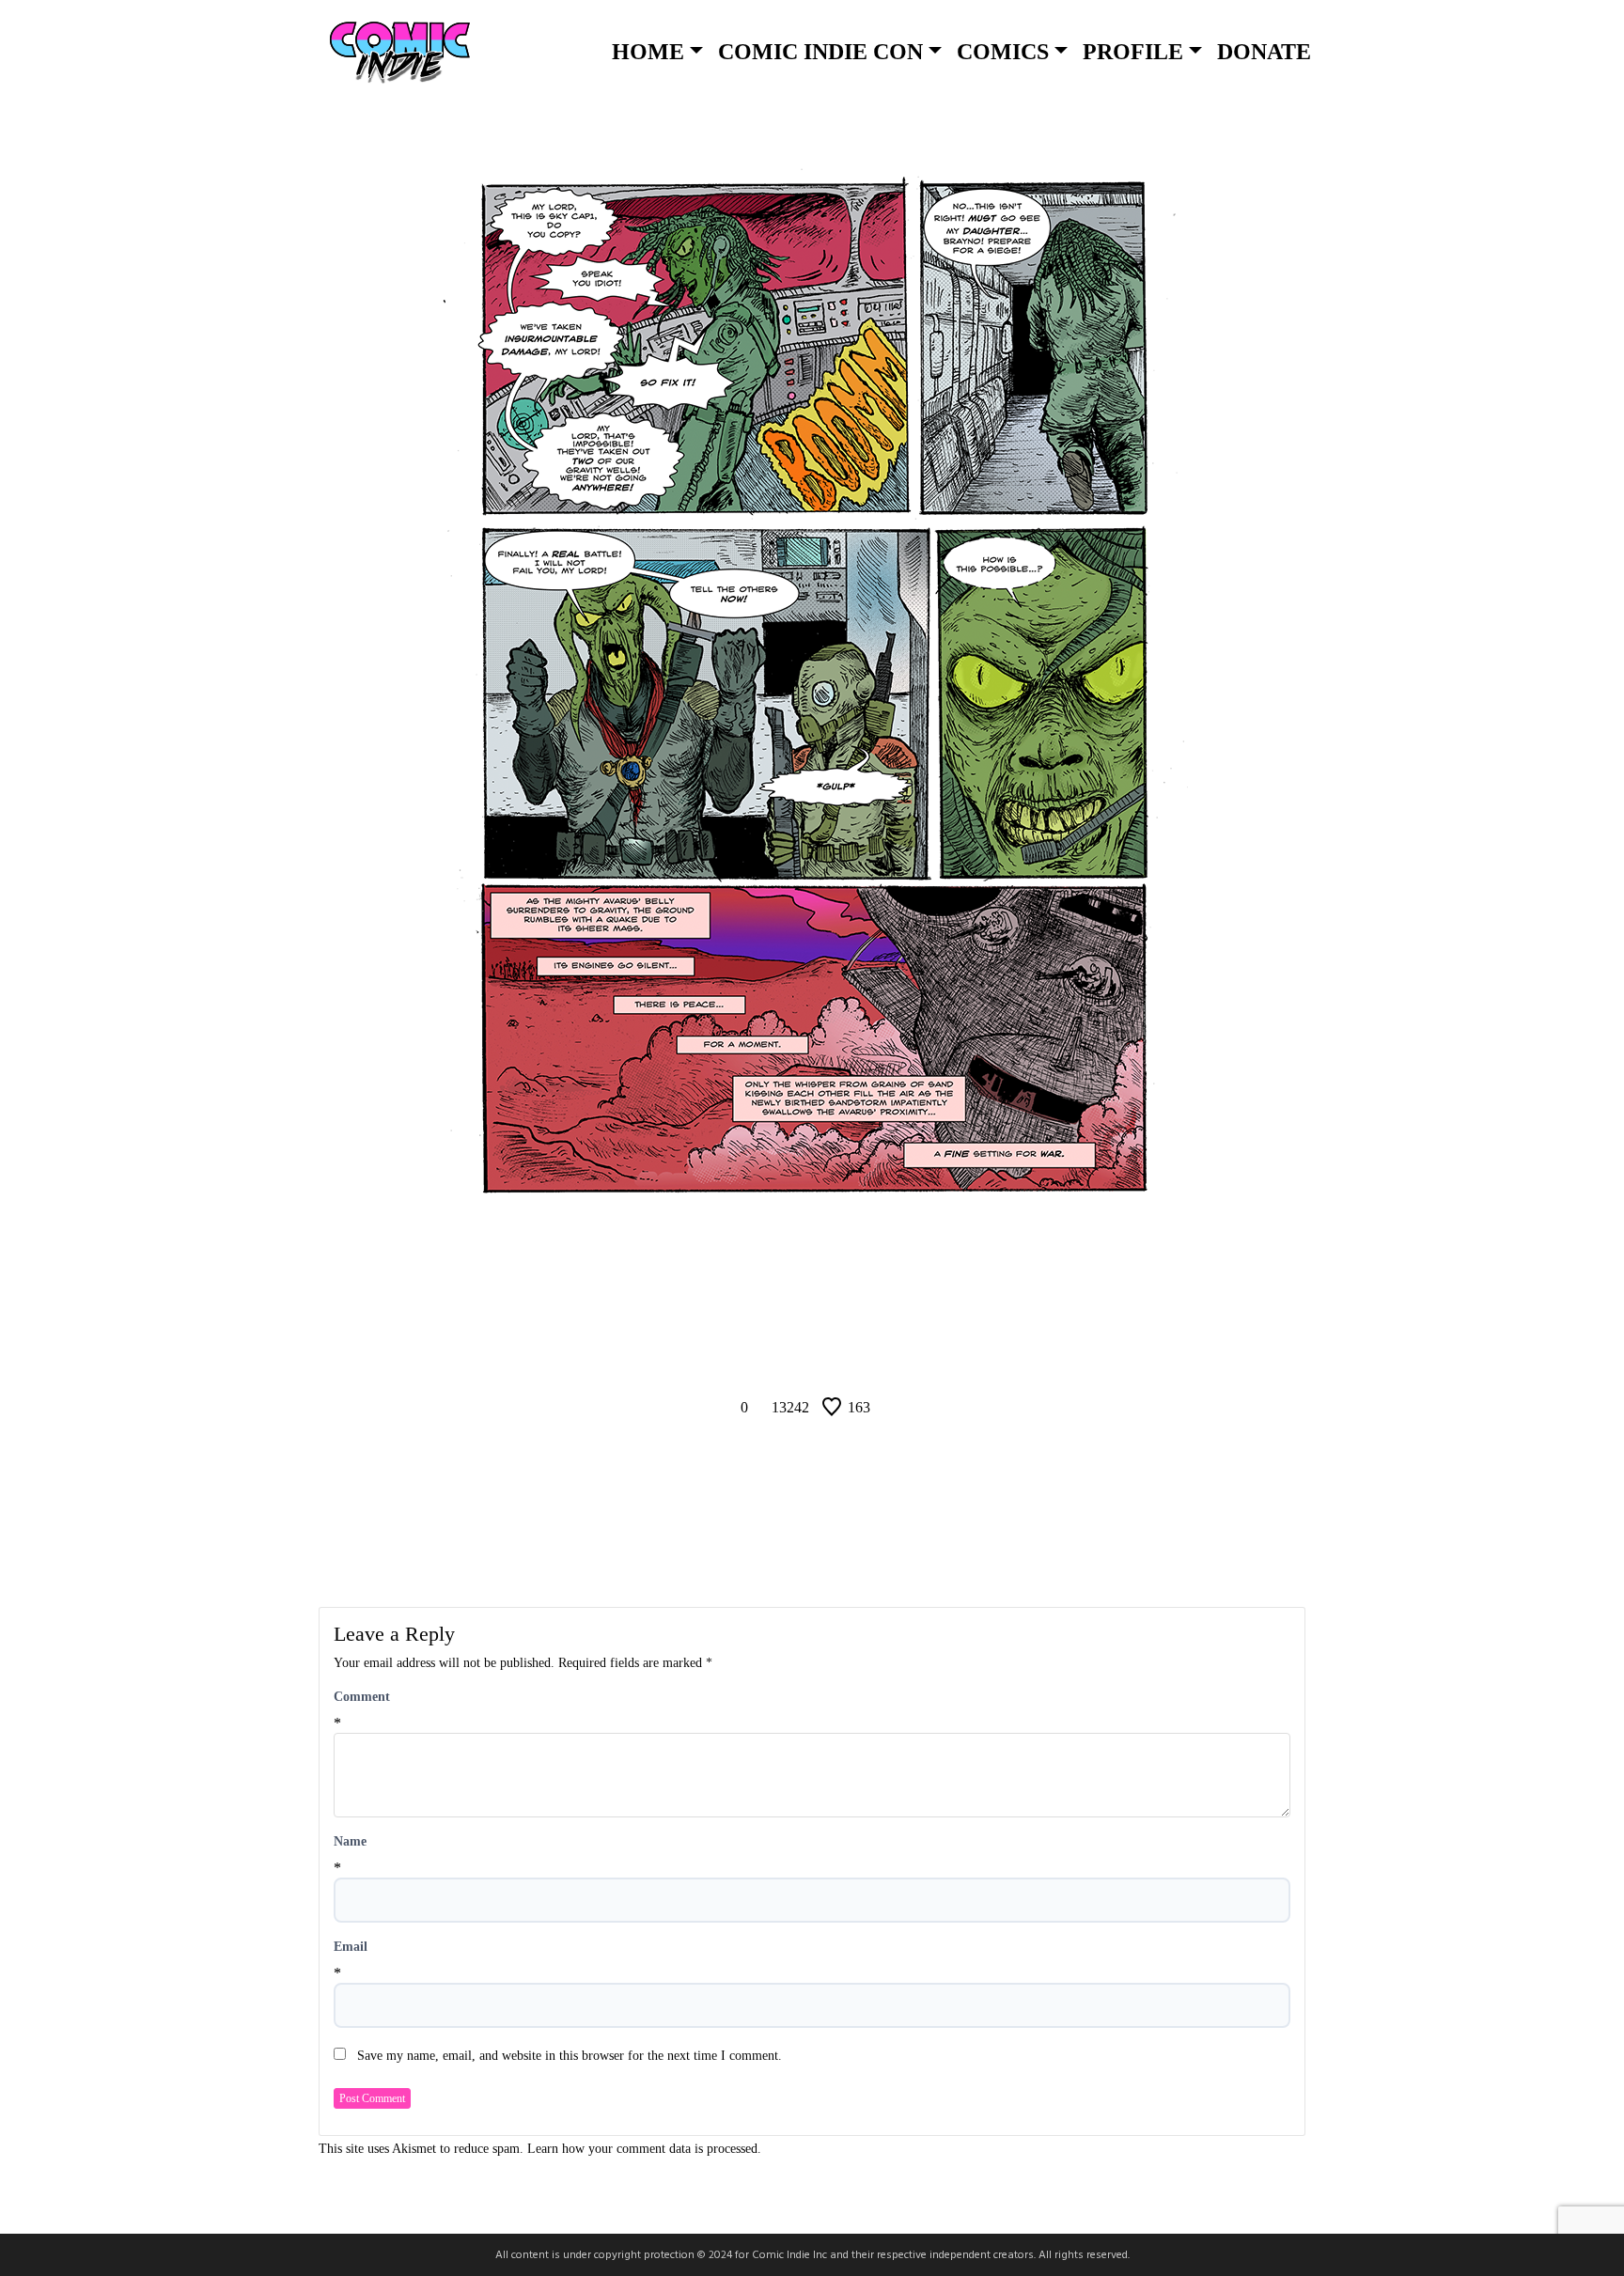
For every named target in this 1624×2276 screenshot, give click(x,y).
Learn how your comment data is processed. (644, 2149)
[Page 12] (837, 1313)
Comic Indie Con (820, 52)
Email (351, 1947)
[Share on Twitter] (812, 1354)
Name (350, 1841)
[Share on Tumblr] (859, 1354)
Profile (1133, 52)
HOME (648, 52)
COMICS (1003, 52)
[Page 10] (787, 1313)
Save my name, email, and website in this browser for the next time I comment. (570, 2056)
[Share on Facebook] (765, 1354)
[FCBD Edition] (884, 1313)
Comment (362, 1697)
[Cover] (740, 1313)
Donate (1264, 52)
